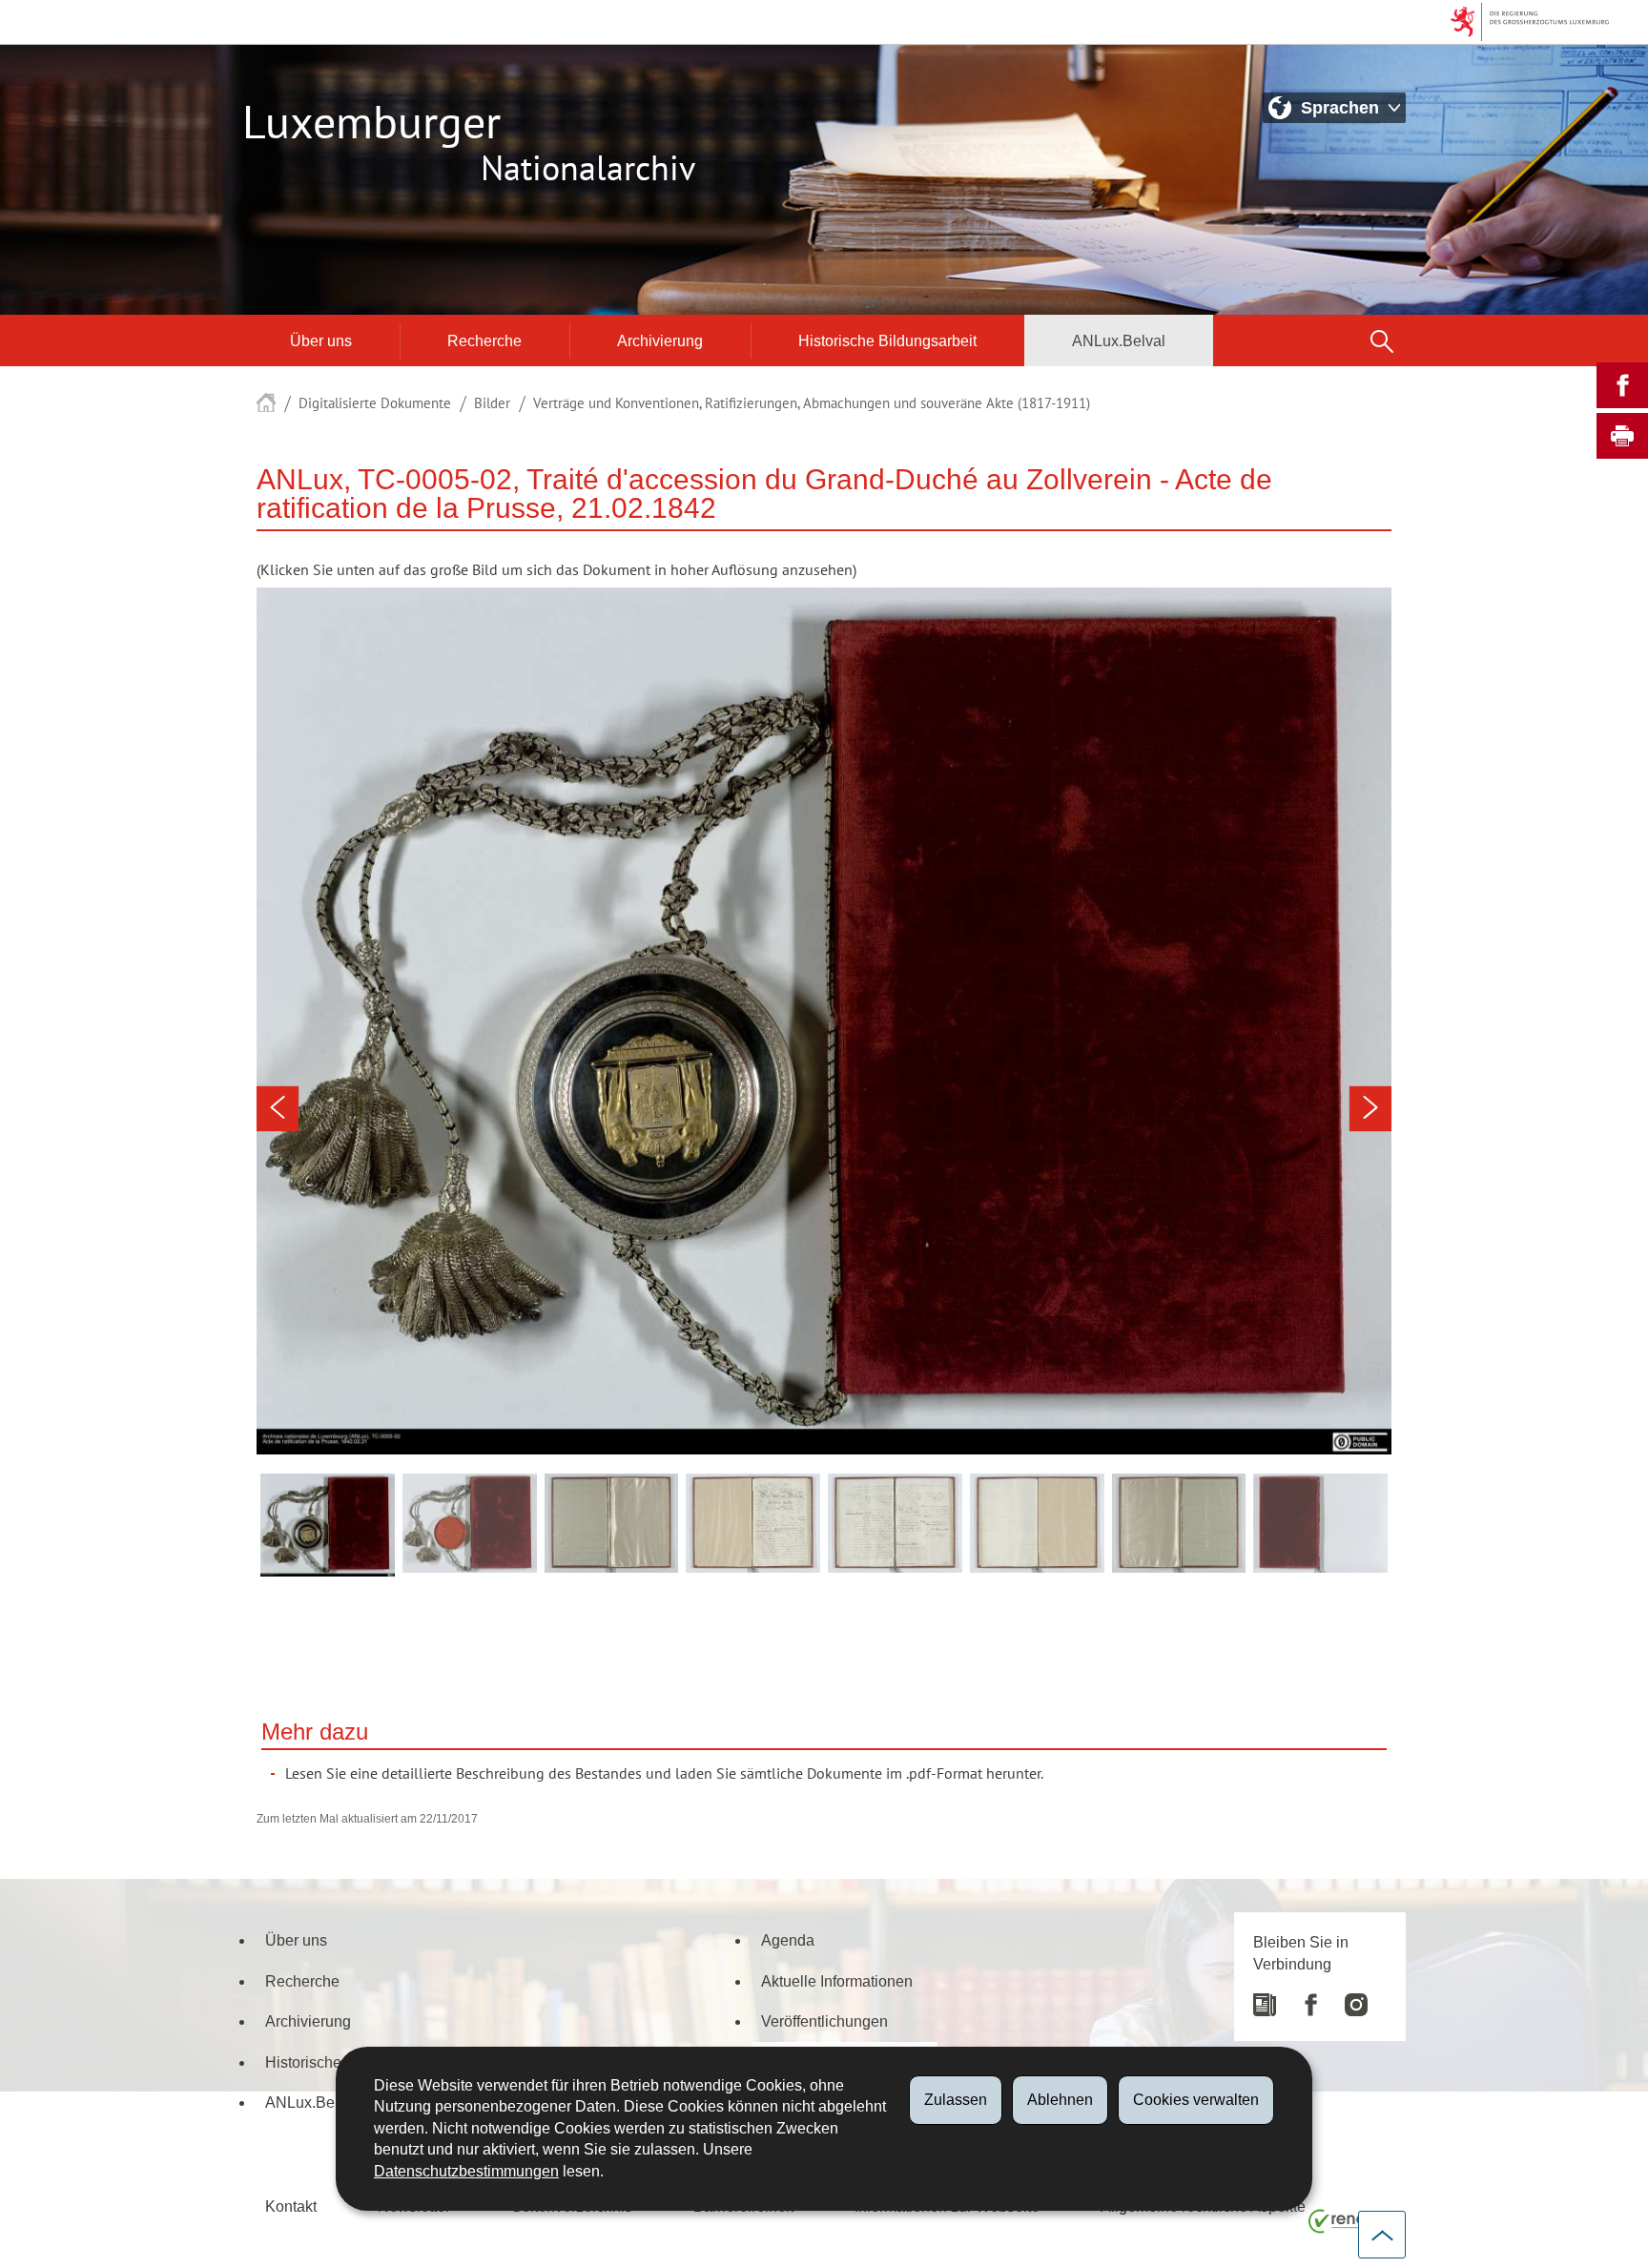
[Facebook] (1301, 1998)
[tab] (328, 1525)
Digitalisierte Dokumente (375, 403)
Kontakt (291, 2206)
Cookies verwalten (1196, 2100)
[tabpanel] (824, 1021)
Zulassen (956, 2100)
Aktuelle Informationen (837, 1981)
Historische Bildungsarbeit (887, 340)
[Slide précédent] (278, 1109)
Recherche (484, 340)
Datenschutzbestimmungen (466, 2171)
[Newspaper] (1265, 1998)
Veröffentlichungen (824, 2021)
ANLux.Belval (1119, 340)
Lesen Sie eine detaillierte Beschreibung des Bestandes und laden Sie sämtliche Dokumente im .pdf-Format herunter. (664, 1774)
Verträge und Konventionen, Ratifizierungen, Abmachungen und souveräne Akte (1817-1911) (812, 403)
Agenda (788, 1940)
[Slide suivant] (1370, 1109)
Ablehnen (1060, 2100)
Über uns (321, 340)
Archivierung (660, 340)
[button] (1382, 340)
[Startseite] (266, 403)
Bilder (492, 403)
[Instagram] (1347, 1998)
